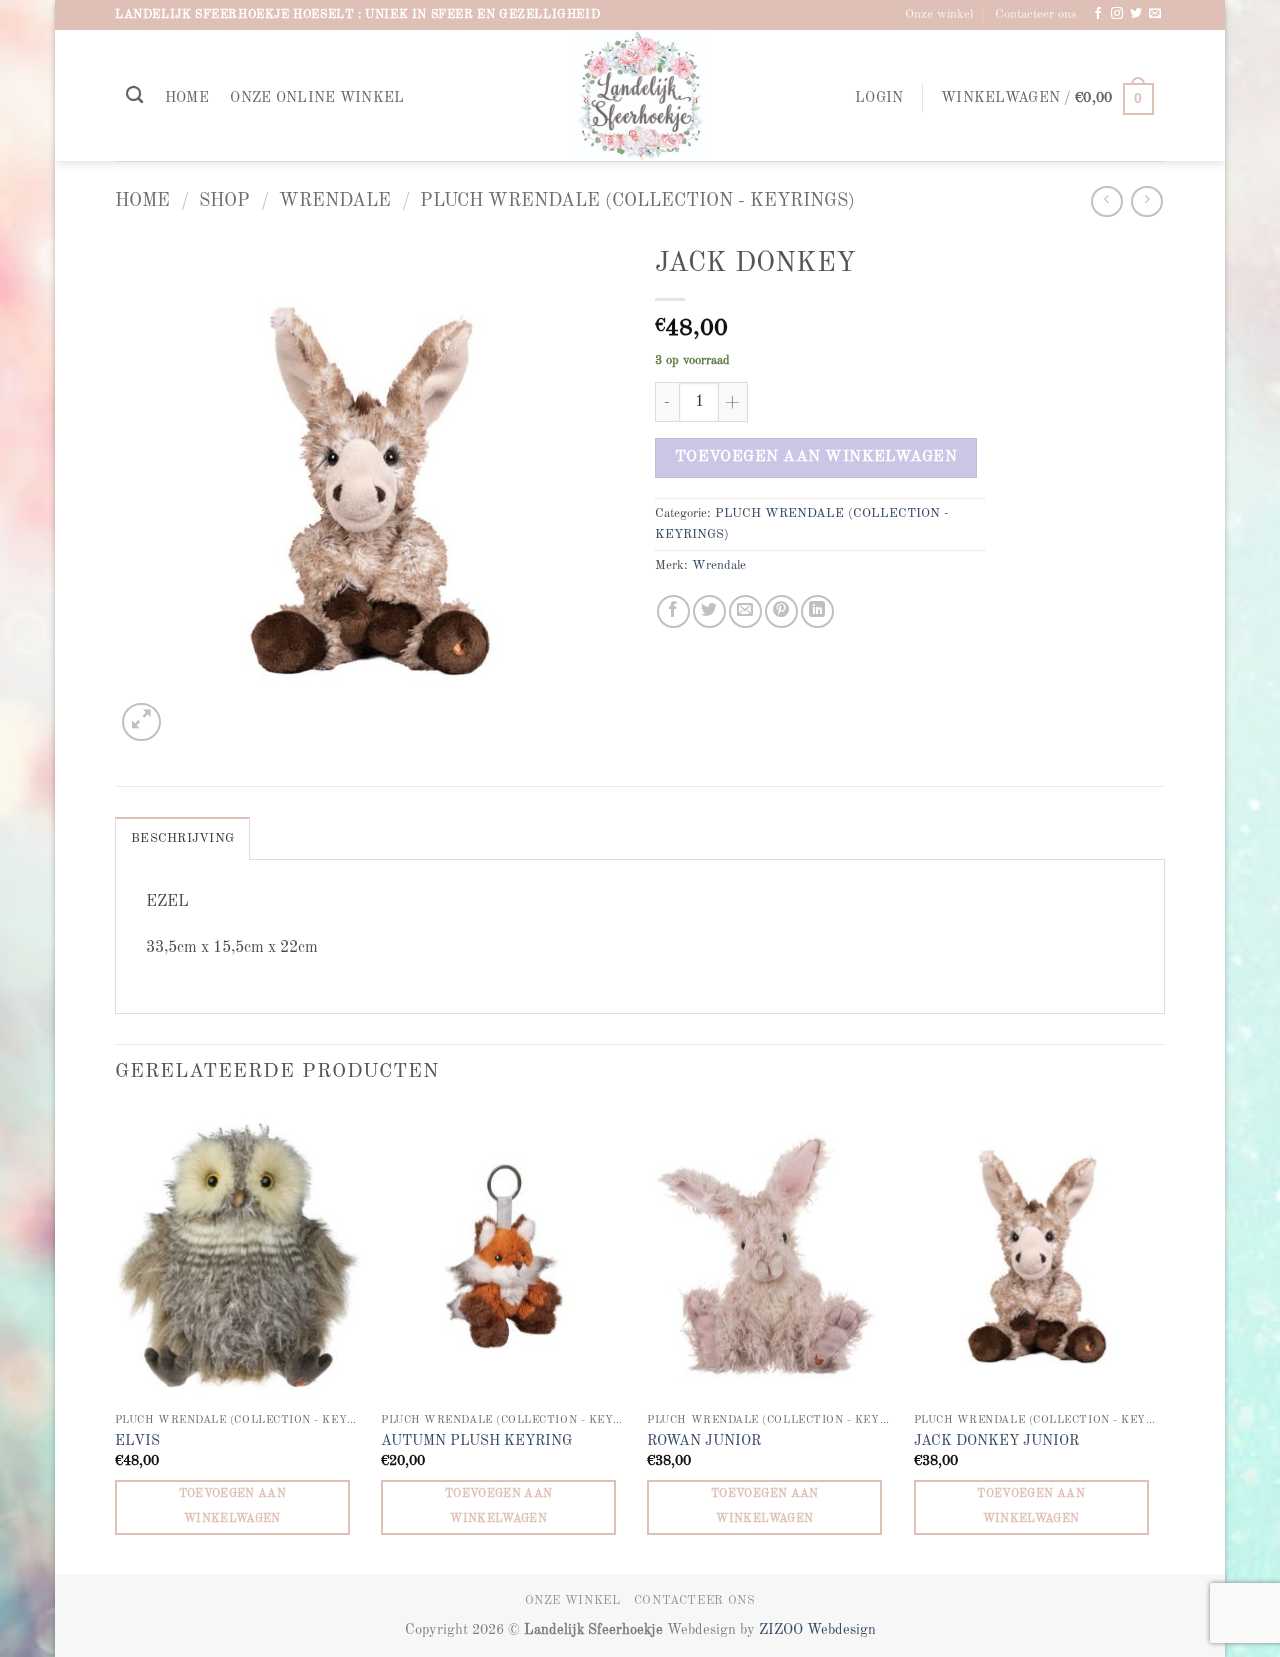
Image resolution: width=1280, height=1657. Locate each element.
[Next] (1159, 1340)
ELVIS (137, 1441)
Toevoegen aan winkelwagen (816, 457)
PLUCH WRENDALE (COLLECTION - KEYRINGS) (637, 201)
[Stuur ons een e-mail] (1155, 14)
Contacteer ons (1036, 14)
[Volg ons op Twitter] (1136, 14)
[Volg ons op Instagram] (1117, 14)
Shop (224, 201)
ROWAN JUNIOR (704, 1441)
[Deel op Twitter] (709, 611)
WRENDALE (335, 201)
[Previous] (116, 1340)
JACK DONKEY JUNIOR (996, 1441)
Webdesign (841, 1630)
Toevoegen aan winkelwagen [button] (233, 1506)
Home (187, 98)
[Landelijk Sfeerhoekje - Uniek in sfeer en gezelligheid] (640, 95)
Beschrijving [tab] (182, 838)
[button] (879, 98)
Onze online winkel (317, 98)
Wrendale (719, 565)
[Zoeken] (134, 95)
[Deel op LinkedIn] (817, 611)
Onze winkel (939, 14)
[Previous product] (1146, 201)
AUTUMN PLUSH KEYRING (476, 1441)
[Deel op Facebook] (673, 611)
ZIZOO (783, 1630)
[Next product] (1106, 201)
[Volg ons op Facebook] (1098, 14)
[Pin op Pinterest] (781, 611)
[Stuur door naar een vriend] (745, 611)
